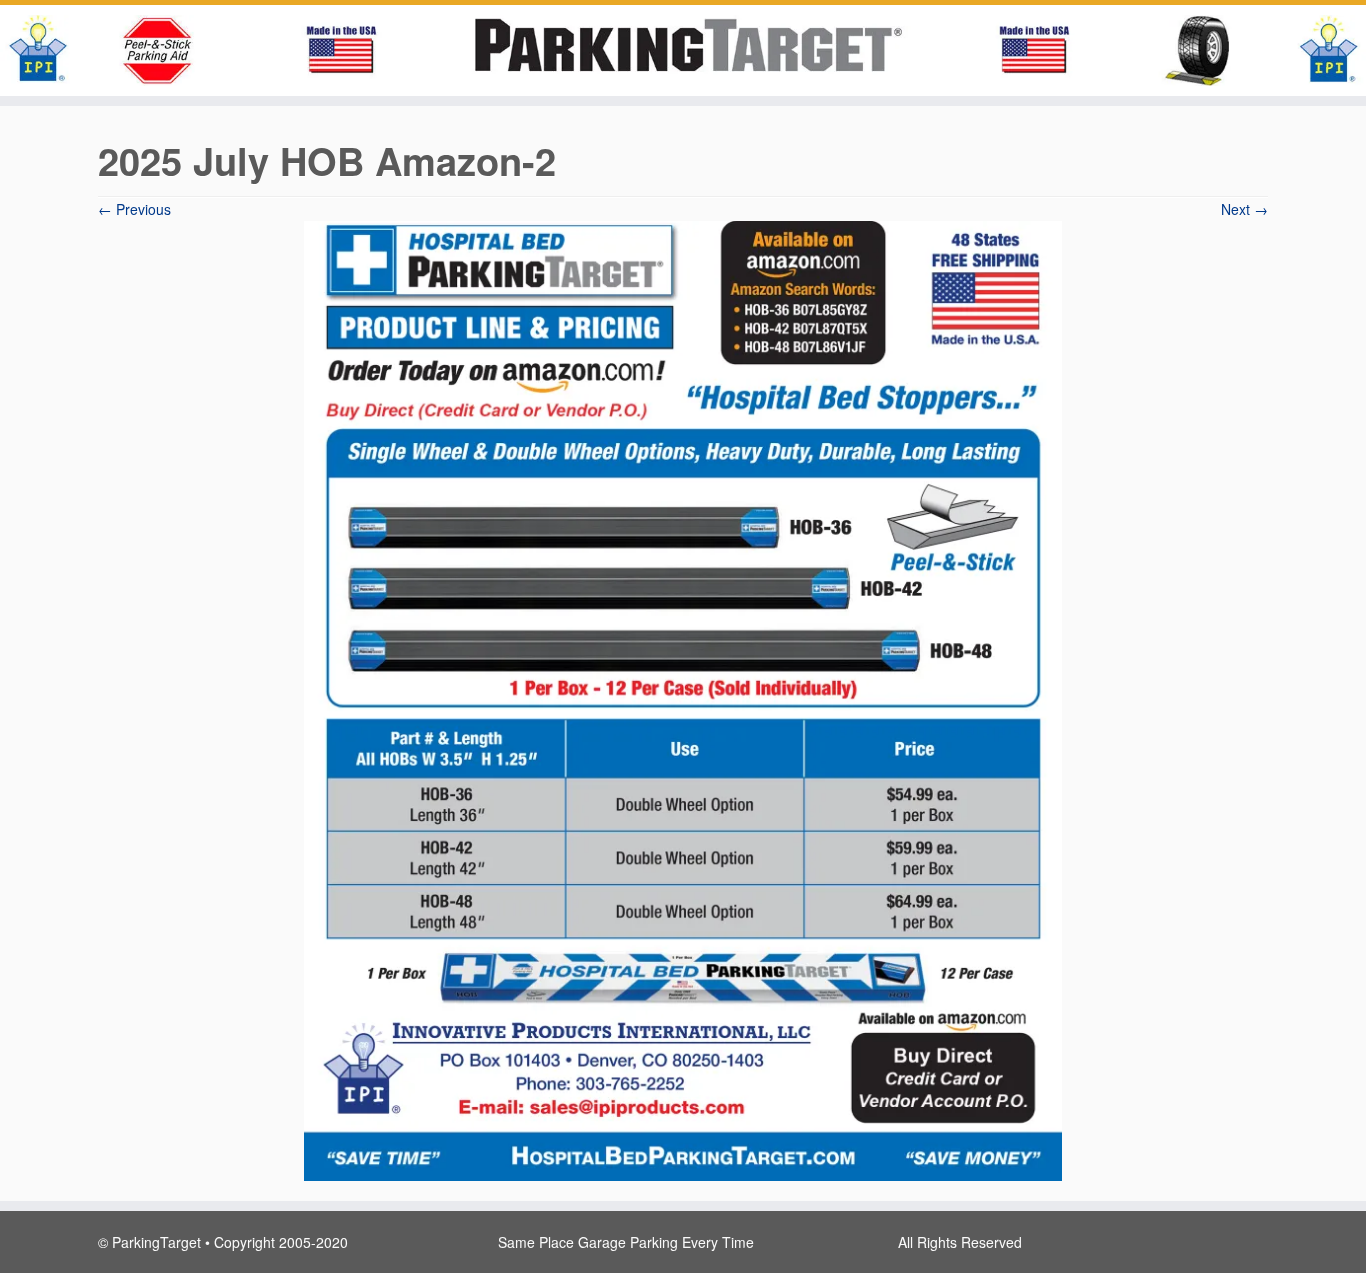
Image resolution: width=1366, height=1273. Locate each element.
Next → (1244, 209)
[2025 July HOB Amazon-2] (683, 698)
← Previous (134, 209)
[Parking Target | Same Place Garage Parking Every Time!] (683, 50)
